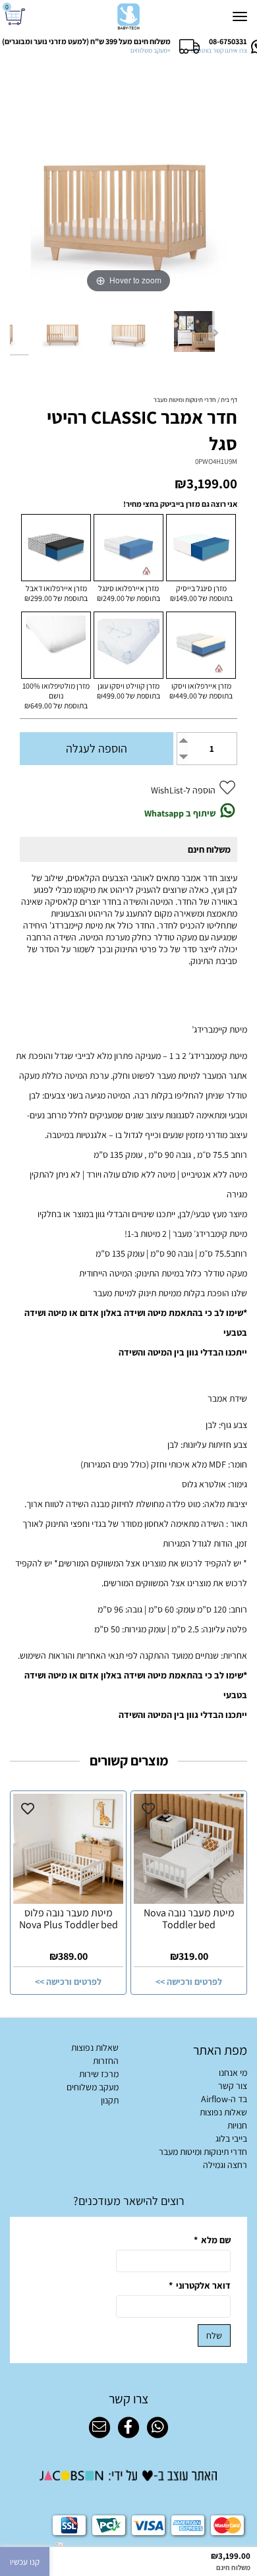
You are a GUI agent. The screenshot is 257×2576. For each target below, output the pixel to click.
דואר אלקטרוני (200, 2285)
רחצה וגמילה (225, 2165)
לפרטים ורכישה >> (189, 1982)
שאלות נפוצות (223, 2112)
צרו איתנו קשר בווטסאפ (219, 50)
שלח (214, 2335)
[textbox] (128, 2201)
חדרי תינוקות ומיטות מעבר (203, 2152)
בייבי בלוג (231, 2138)
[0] (17, 17)
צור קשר (233, 2086)
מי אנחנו (233, 2073)
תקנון (110, 2100)
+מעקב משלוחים (151, 50)
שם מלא (212, 2240)
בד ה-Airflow (224, 2099)
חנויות (237, 2125)
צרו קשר (128, 2399)
